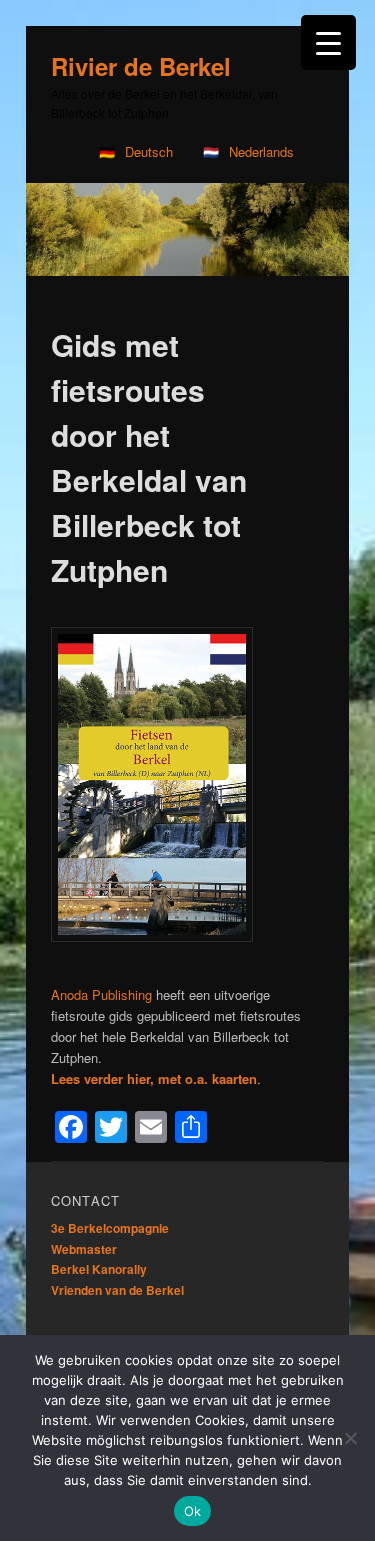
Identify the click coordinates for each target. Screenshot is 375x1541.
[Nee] (350, 1438)
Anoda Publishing (101, 994)
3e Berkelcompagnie (110, 1228)
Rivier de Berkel (141, 66)
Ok (193, 1511)
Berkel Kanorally (99, 1269)
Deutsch (149, 151)
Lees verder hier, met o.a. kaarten (154, 1078)
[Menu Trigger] (328, 42)
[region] (187, 229)
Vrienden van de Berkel (117, 1290)
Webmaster (84, 1249)
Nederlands (261, 151)
